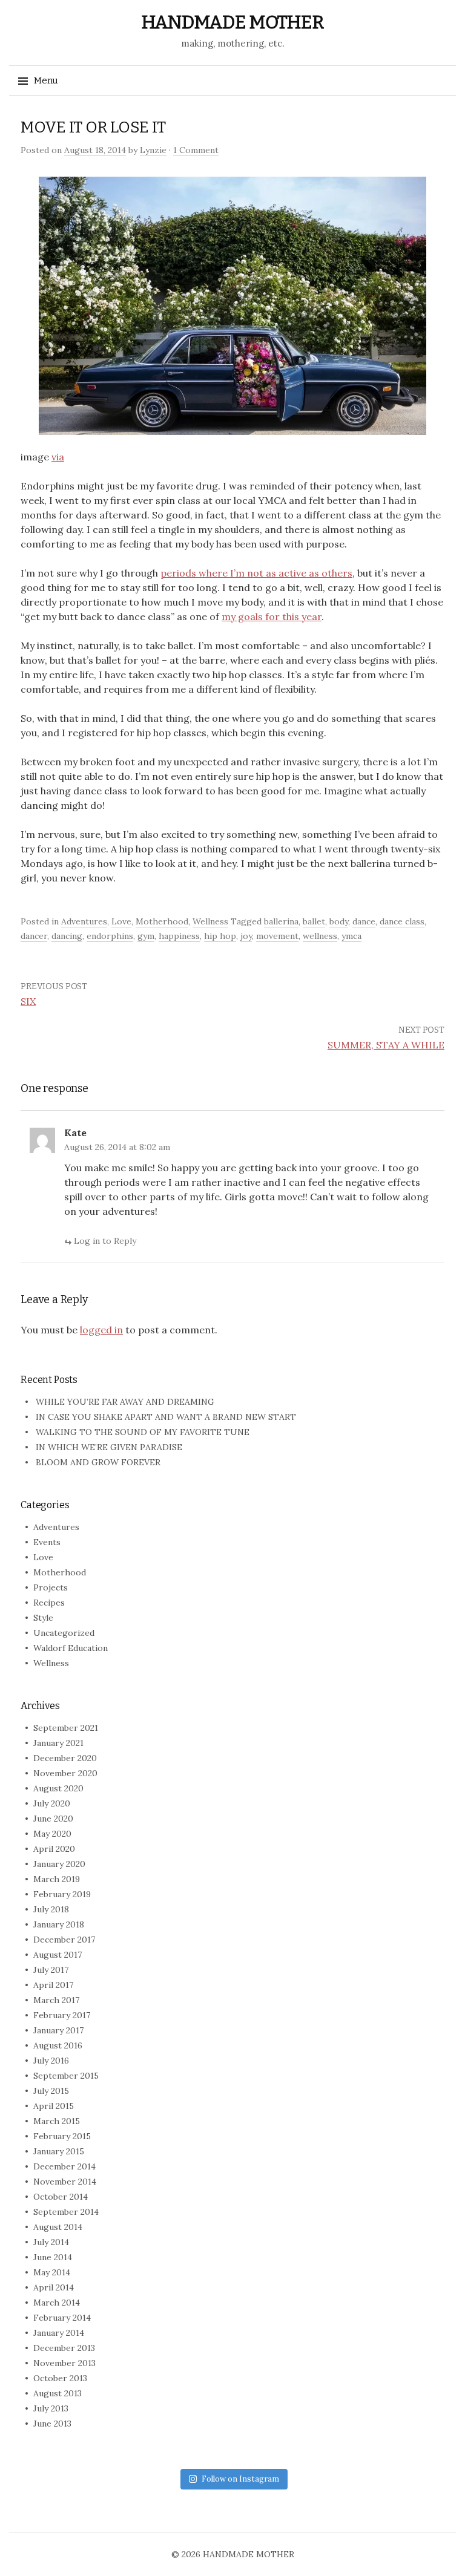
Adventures (84, 921)
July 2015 (51, 2091)
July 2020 (52, 1803)
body (339, 921)
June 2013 (52, 2424)
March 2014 (57, 2303)
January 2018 (59, 1924)
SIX (28, 1001)
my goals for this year (272, 616)
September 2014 (66, 2212)
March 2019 (57, 1879)
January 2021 (58, 1743)
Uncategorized (64, 1633)
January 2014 (59, 2333)
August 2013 (58, 2393)
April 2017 (53, 1985)
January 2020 (59, 1864)
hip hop (220, 936)
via (58, 457)
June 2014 (53, 2257)
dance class (402, 921)
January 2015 (59, 2151)
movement (277, 936)
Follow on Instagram (240, 2479)
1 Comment (196, 150)
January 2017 (58, 2030)
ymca (351, 936)
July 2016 (51, 2061)
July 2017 (51, 1970)
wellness (320, 936)
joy (246, 936)
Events (47, 1542)
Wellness (210, 921)
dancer (34, 936)
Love (121, 921)
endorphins (110, 936)
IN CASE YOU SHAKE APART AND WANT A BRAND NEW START (166, 1417)
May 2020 (52, 1834)
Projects (51, 1587)
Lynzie (153, 150)
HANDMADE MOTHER (233, 22)
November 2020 (65, 1773)
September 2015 (66, 2076)
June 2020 (53, 1819)
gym (146, 936)
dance (364, 921)
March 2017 (56, 2000)
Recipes (49, 1603)
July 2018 (51, 1909)
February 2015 (62, 2136)
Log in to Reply (105, 1241)
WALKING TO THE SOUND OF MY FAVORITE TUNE (143, 1432)
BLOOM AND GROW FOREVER (98, 1462)
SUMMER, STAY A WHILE (386, 1045)
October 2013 (60, 2378)
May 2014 (52, 2272)
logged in (101, 1330)
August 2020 (58, 1788)
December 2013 (64, 2348)
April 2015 (54, 2106)
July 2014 (51, 2242)
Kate (75, 1133)
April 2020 (54, 1849)
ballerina (281, 921)
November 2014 (65, 2182)
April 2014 (54, 2287)
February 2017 (62, 2015)
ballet (314, 921)
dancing (67, 936)
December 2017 (64, 1940)
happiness (179, 936)
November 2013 (64, 2363)
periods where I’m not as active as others (256, 573)
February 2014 (62, 2318)
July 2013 (51, 2408)
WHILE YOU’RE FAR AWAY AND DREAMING (125, 1402)
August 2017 (58, 1955)
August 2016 (58, 2045)
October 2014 (61, 2197)
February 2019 (62, 1894)
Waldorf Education (71, 1648)
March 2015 (57, 2121)
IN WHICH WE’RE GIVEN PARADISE (109, 1447)
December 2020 (65, 1758)
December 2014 (64, 2166)
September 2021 (66, 1728)
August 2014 (58, 2227)
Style (43, 1618)
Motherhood (162, 921)
